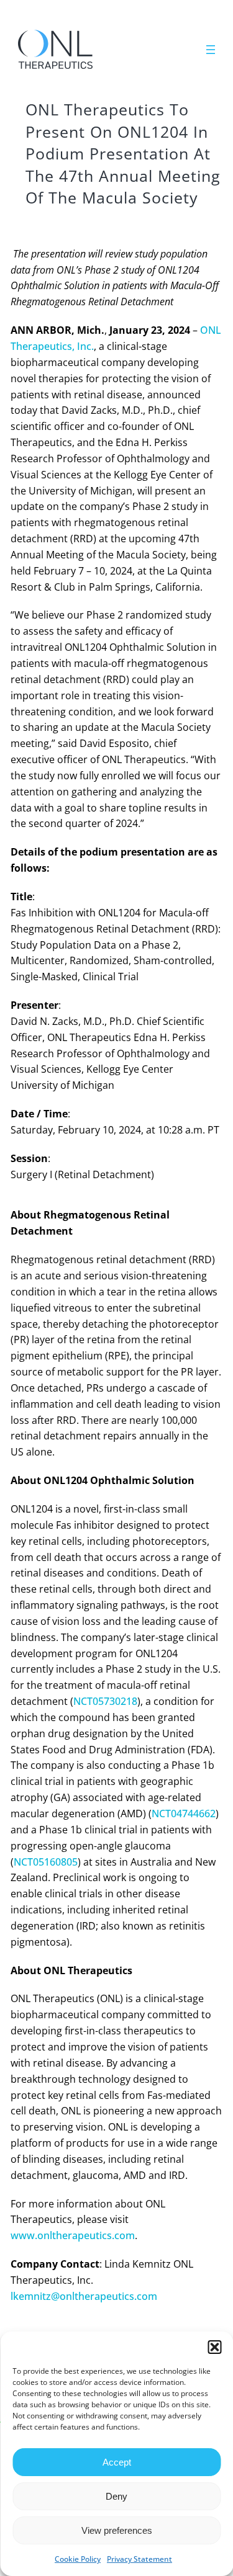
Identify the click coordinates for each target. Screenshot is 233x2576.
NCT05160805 (46, 1862)
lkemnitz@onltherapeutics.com (84, 2296)
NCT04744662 (184, 1813)
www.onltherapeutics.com (73, 2235)
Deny (116, 2496)
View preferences (117, 2530)
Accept (117, 2462)
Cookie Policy (78, 2559)
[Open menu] (211, 50)
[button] (214, 2347)
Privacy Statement (139, 2559)
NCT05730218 (105, 1701)
